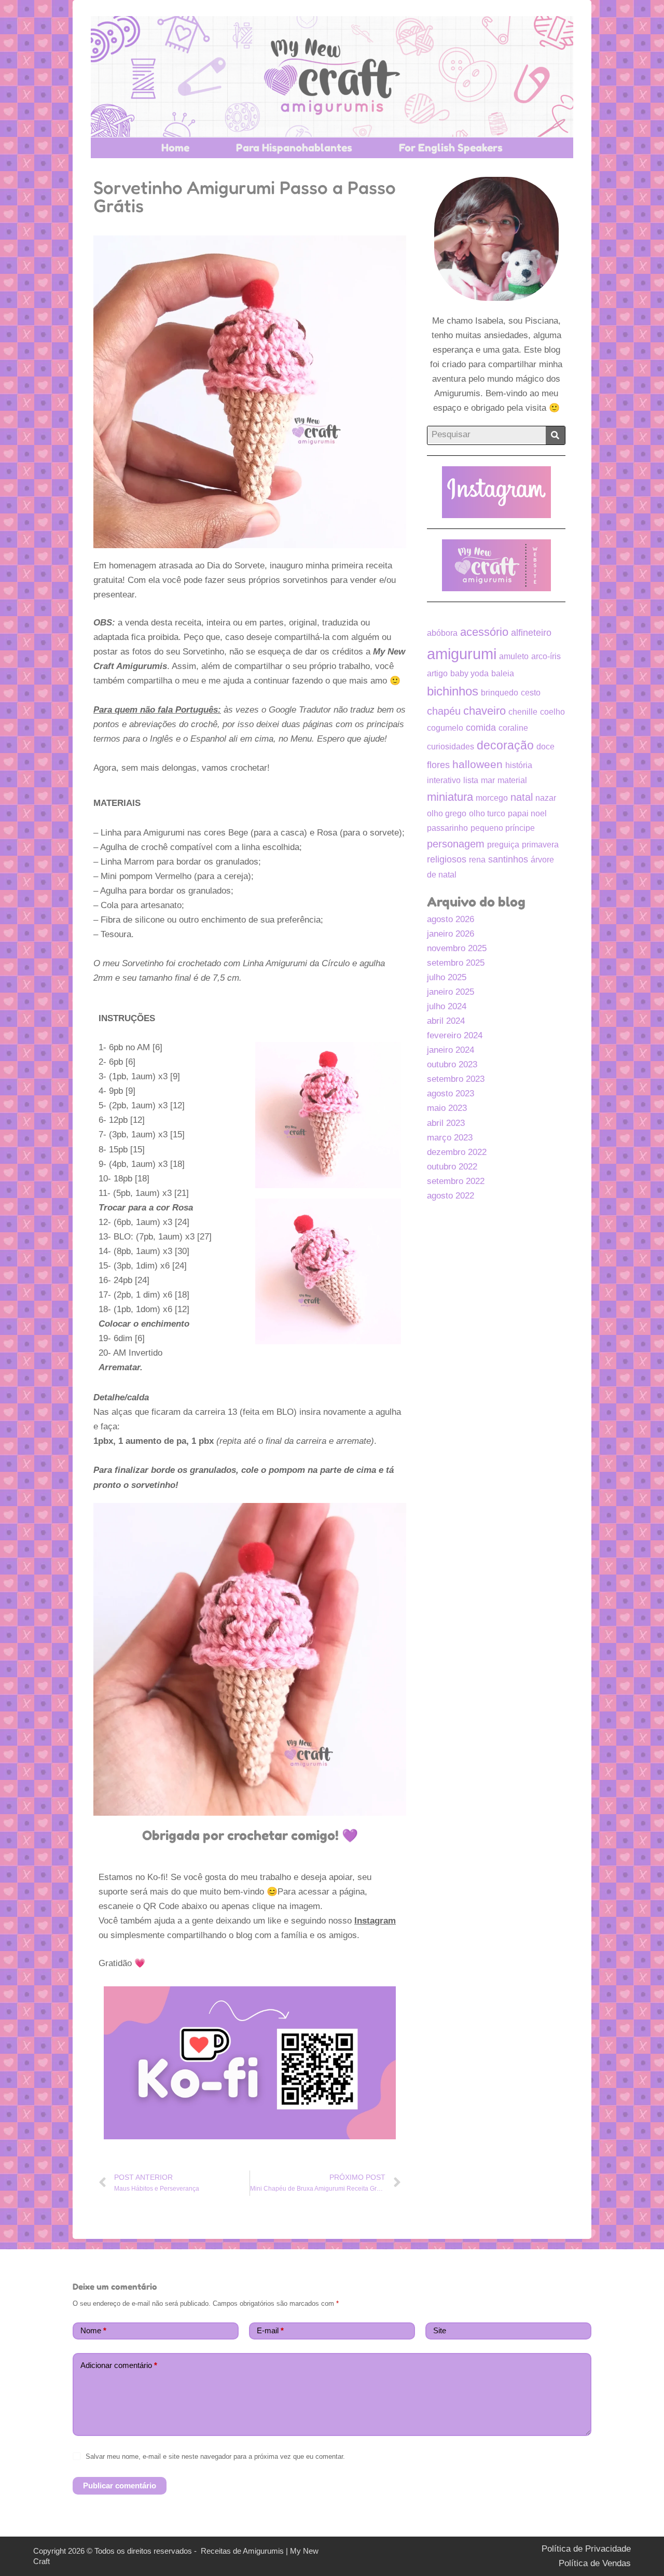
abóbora (442, 633)
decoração (505, 746)
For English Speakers (451, 148)
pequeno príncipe (503, 828)
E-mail (270, 2330)
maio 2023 (447, 1108)
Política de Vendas (595, 2563)
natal (522, 797)
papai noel (527, 813)
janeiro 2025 (451, 992)
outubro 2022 (452, 1167)
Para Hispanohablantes (294, 148)
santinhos (508, 859)
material (512, 780)
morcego (492, 798)
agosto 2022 (451, 1196)
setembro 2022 (456, 1181)
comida (481, 728)
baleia (503, 673)
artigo (437, 673)
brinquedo (500, 693)
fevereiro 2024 (455, 1035)
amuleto (514, 656)
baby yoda (469, 673)
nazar (546, 798)
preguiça (503, 845)
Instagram (375, 1921)
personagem (456, 844)
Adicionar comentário (119, 2365)
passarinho (447, 828)
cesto (531, 693)
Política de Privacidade (586, 2549)
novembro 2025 (457, 948)
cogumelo (445, 728)
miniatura (450, 797)
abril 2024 (446, 1021)
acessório (484, 632)
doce (545, 747)
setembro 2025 (456, 963)
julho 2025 (447, 977)
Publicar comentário (120, 2486)
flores (438, 765)
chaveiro (485, 711)
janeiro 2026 (451, 934)
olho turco (487, 813)
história (519, 765)
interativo (444, 780)
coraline (513, 728)
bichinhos (453, 691)
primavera (540, 845)
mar (488, 780)
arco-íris (546, 656)
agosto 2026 (451, 919)
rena (477, 860)
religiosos (447, 859)
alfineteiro (531, 633)
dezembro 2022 (457, 1152)
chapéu (444, 711)
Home (175, 148)
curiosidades (451, 747)
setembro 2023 (456, 1079)
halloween (478, 764)
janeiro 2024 (451, 1050)
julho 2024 (447, 1006)
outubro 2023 (452, 1064)
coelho (552, 712)
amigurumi (462, 654)
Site (440, 2330)
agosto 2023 (451, 1094)
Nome (93, 2330)
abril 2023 (446, 1123)
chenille (523, 712)
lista (471, 780)
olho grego (447, 813)
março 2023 (450, 1138)
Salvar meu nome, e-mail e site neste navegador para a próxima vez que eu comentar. (215, 2456)
